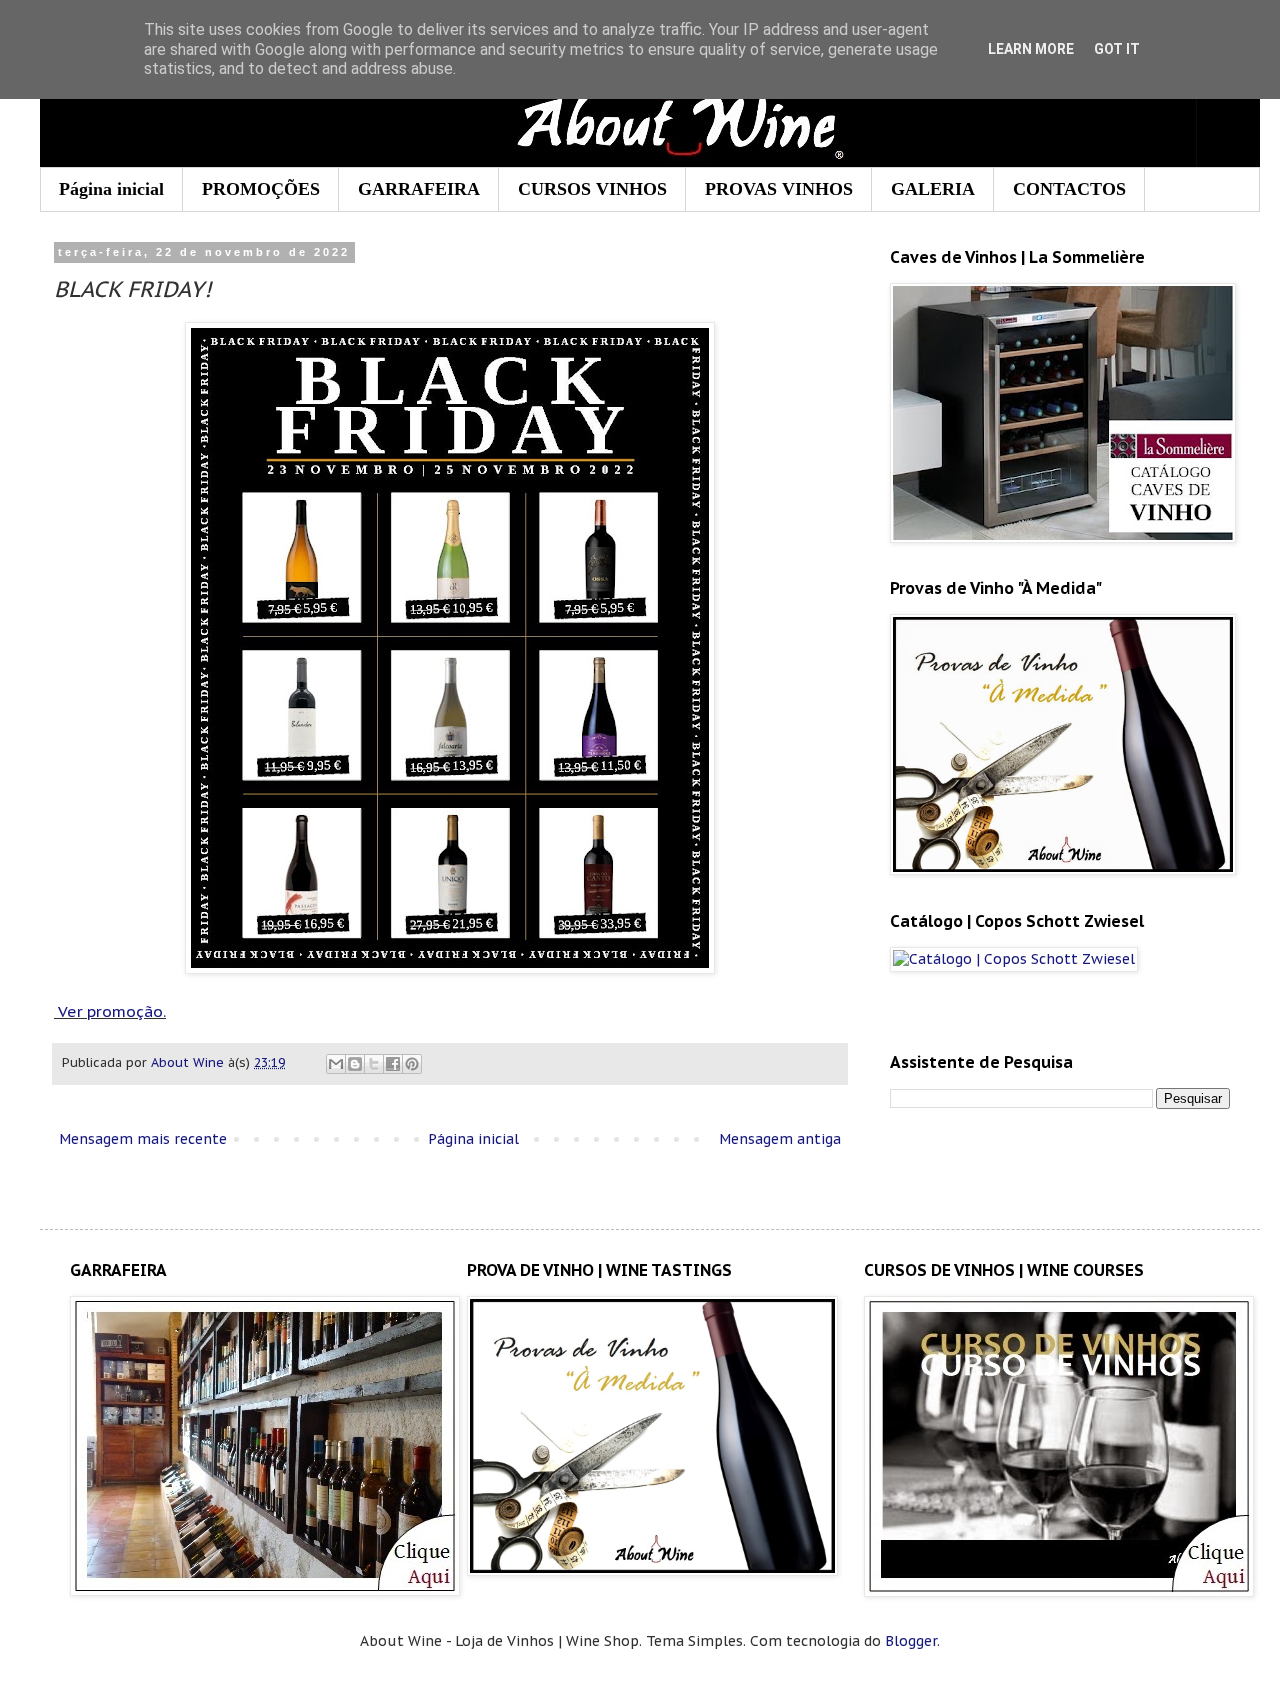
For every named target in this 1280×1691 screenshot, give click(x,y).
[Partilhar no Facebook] (393, 1064)
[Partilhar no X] (374, 1064)
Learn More (1031, 49)
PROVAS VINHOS (779, 189)
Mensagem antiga (780, 1139)
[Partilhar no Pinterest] (412, 1064)
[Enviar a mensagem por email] (336, 1064)
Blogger (911, 1641)
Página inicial (111, 189)
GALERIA (933, 189)
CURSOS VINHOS (592, 189)
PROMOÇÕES (261, 189)
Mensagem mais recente (143, 1139)
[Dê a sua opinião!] (355, 1064)
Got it (1117, 49)
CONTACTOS (1069, 189)
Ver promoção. (112, 1011)
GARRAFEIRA (419, 189)
